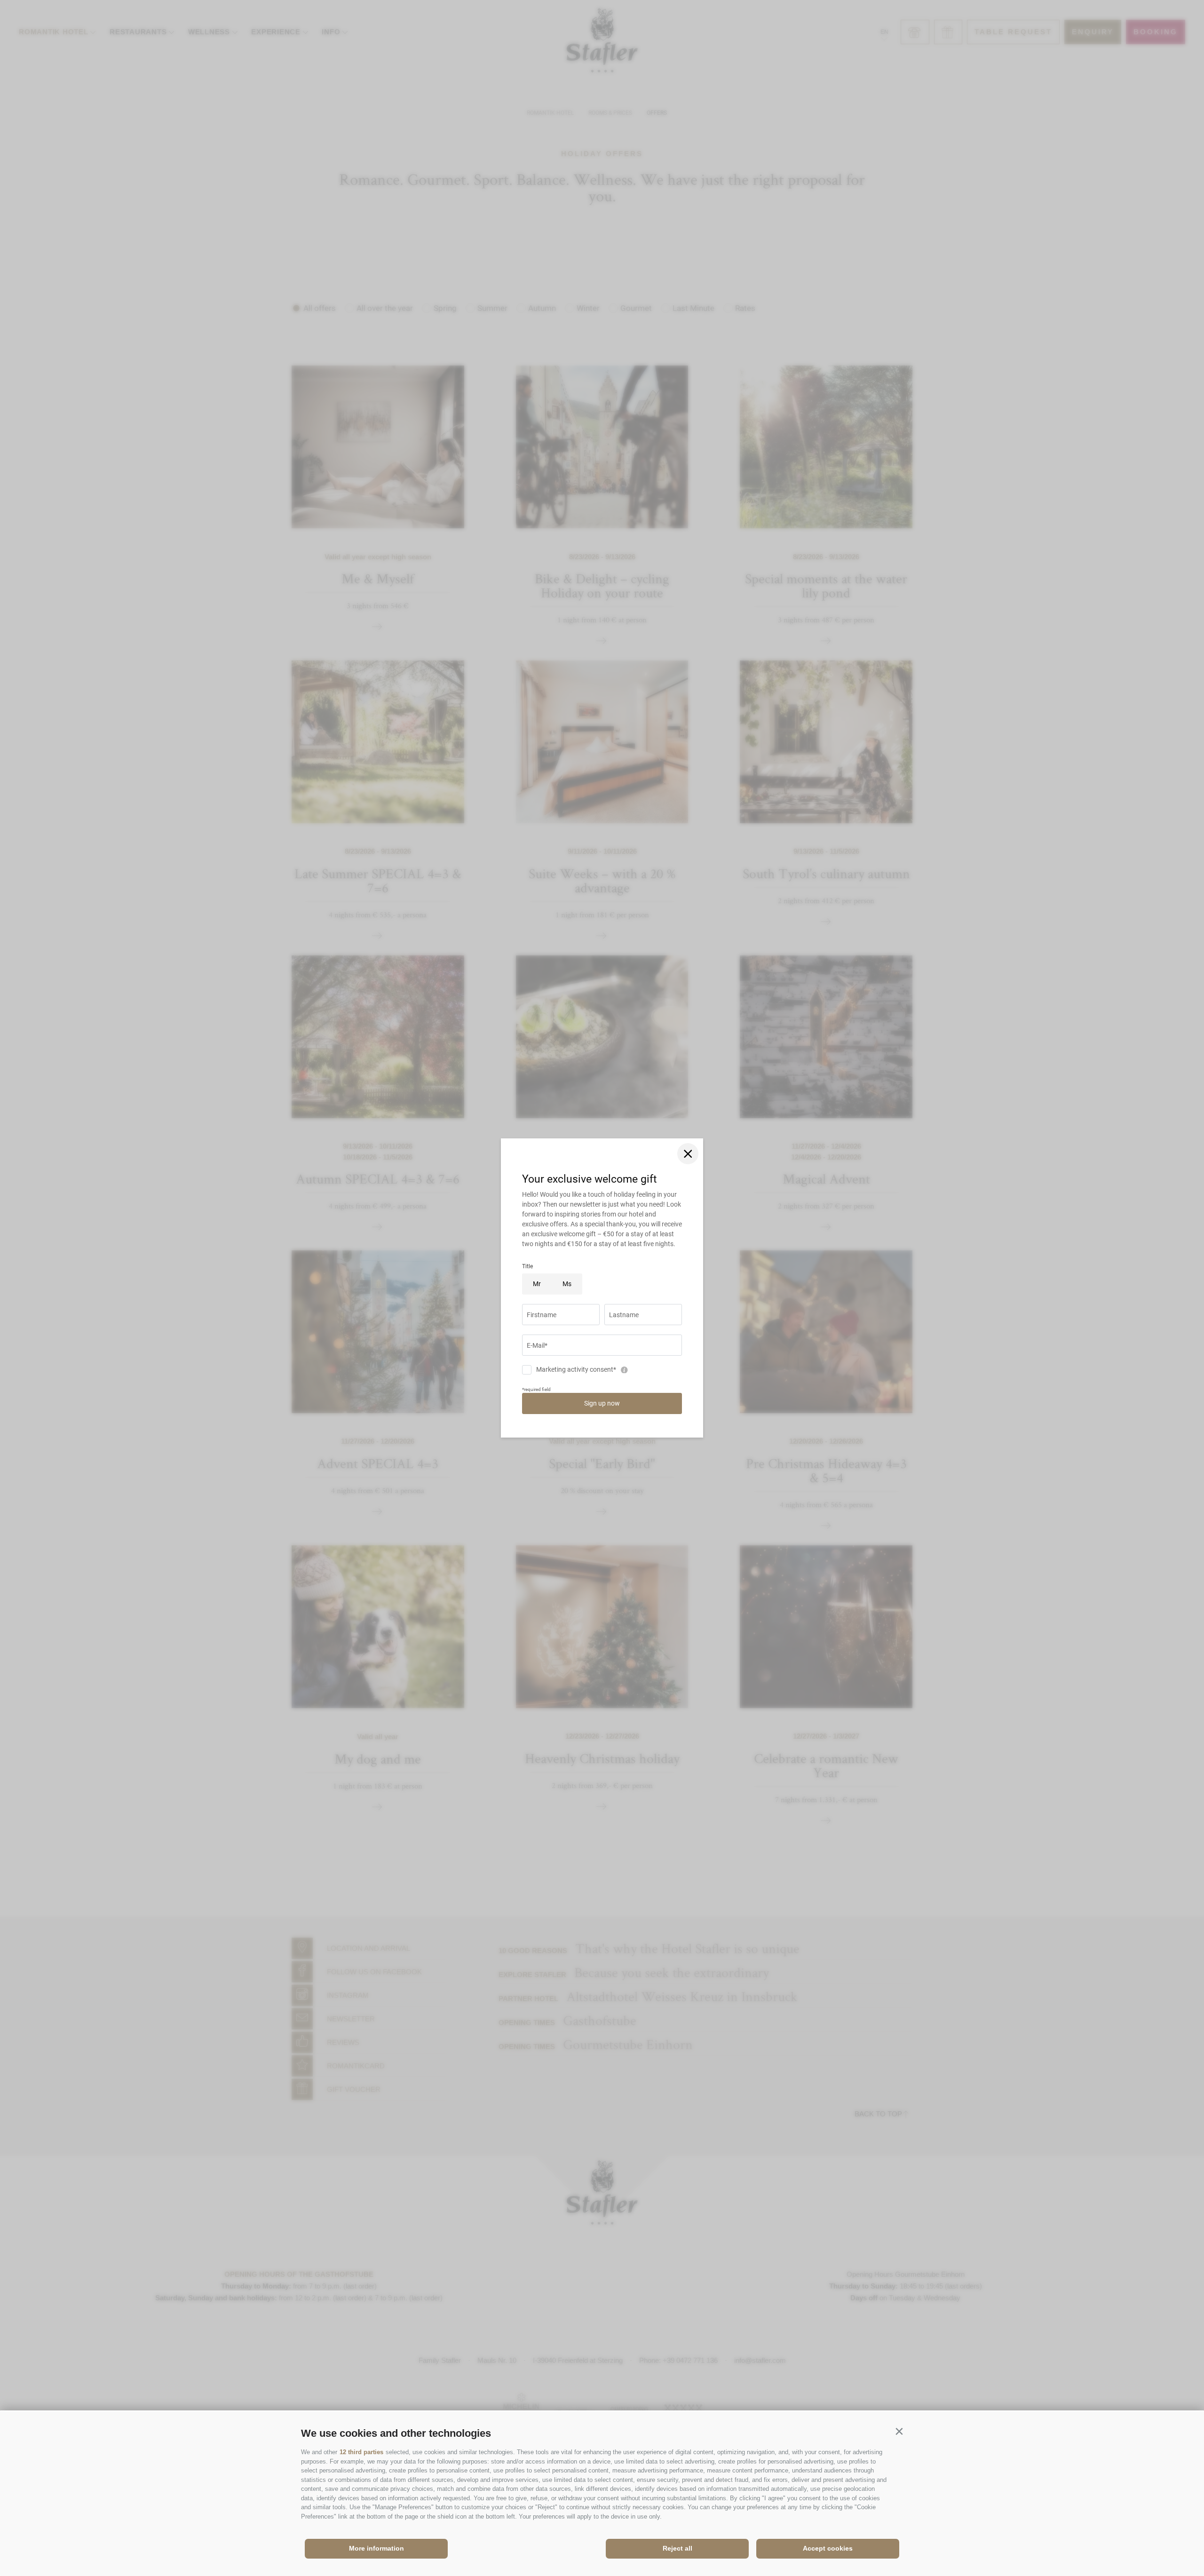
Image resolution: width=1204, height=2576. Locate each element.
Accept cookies (828, 2548)
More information (376, 2548)
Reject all (677, 2548)
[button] (899, 2431)
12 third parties (361, 2452)
